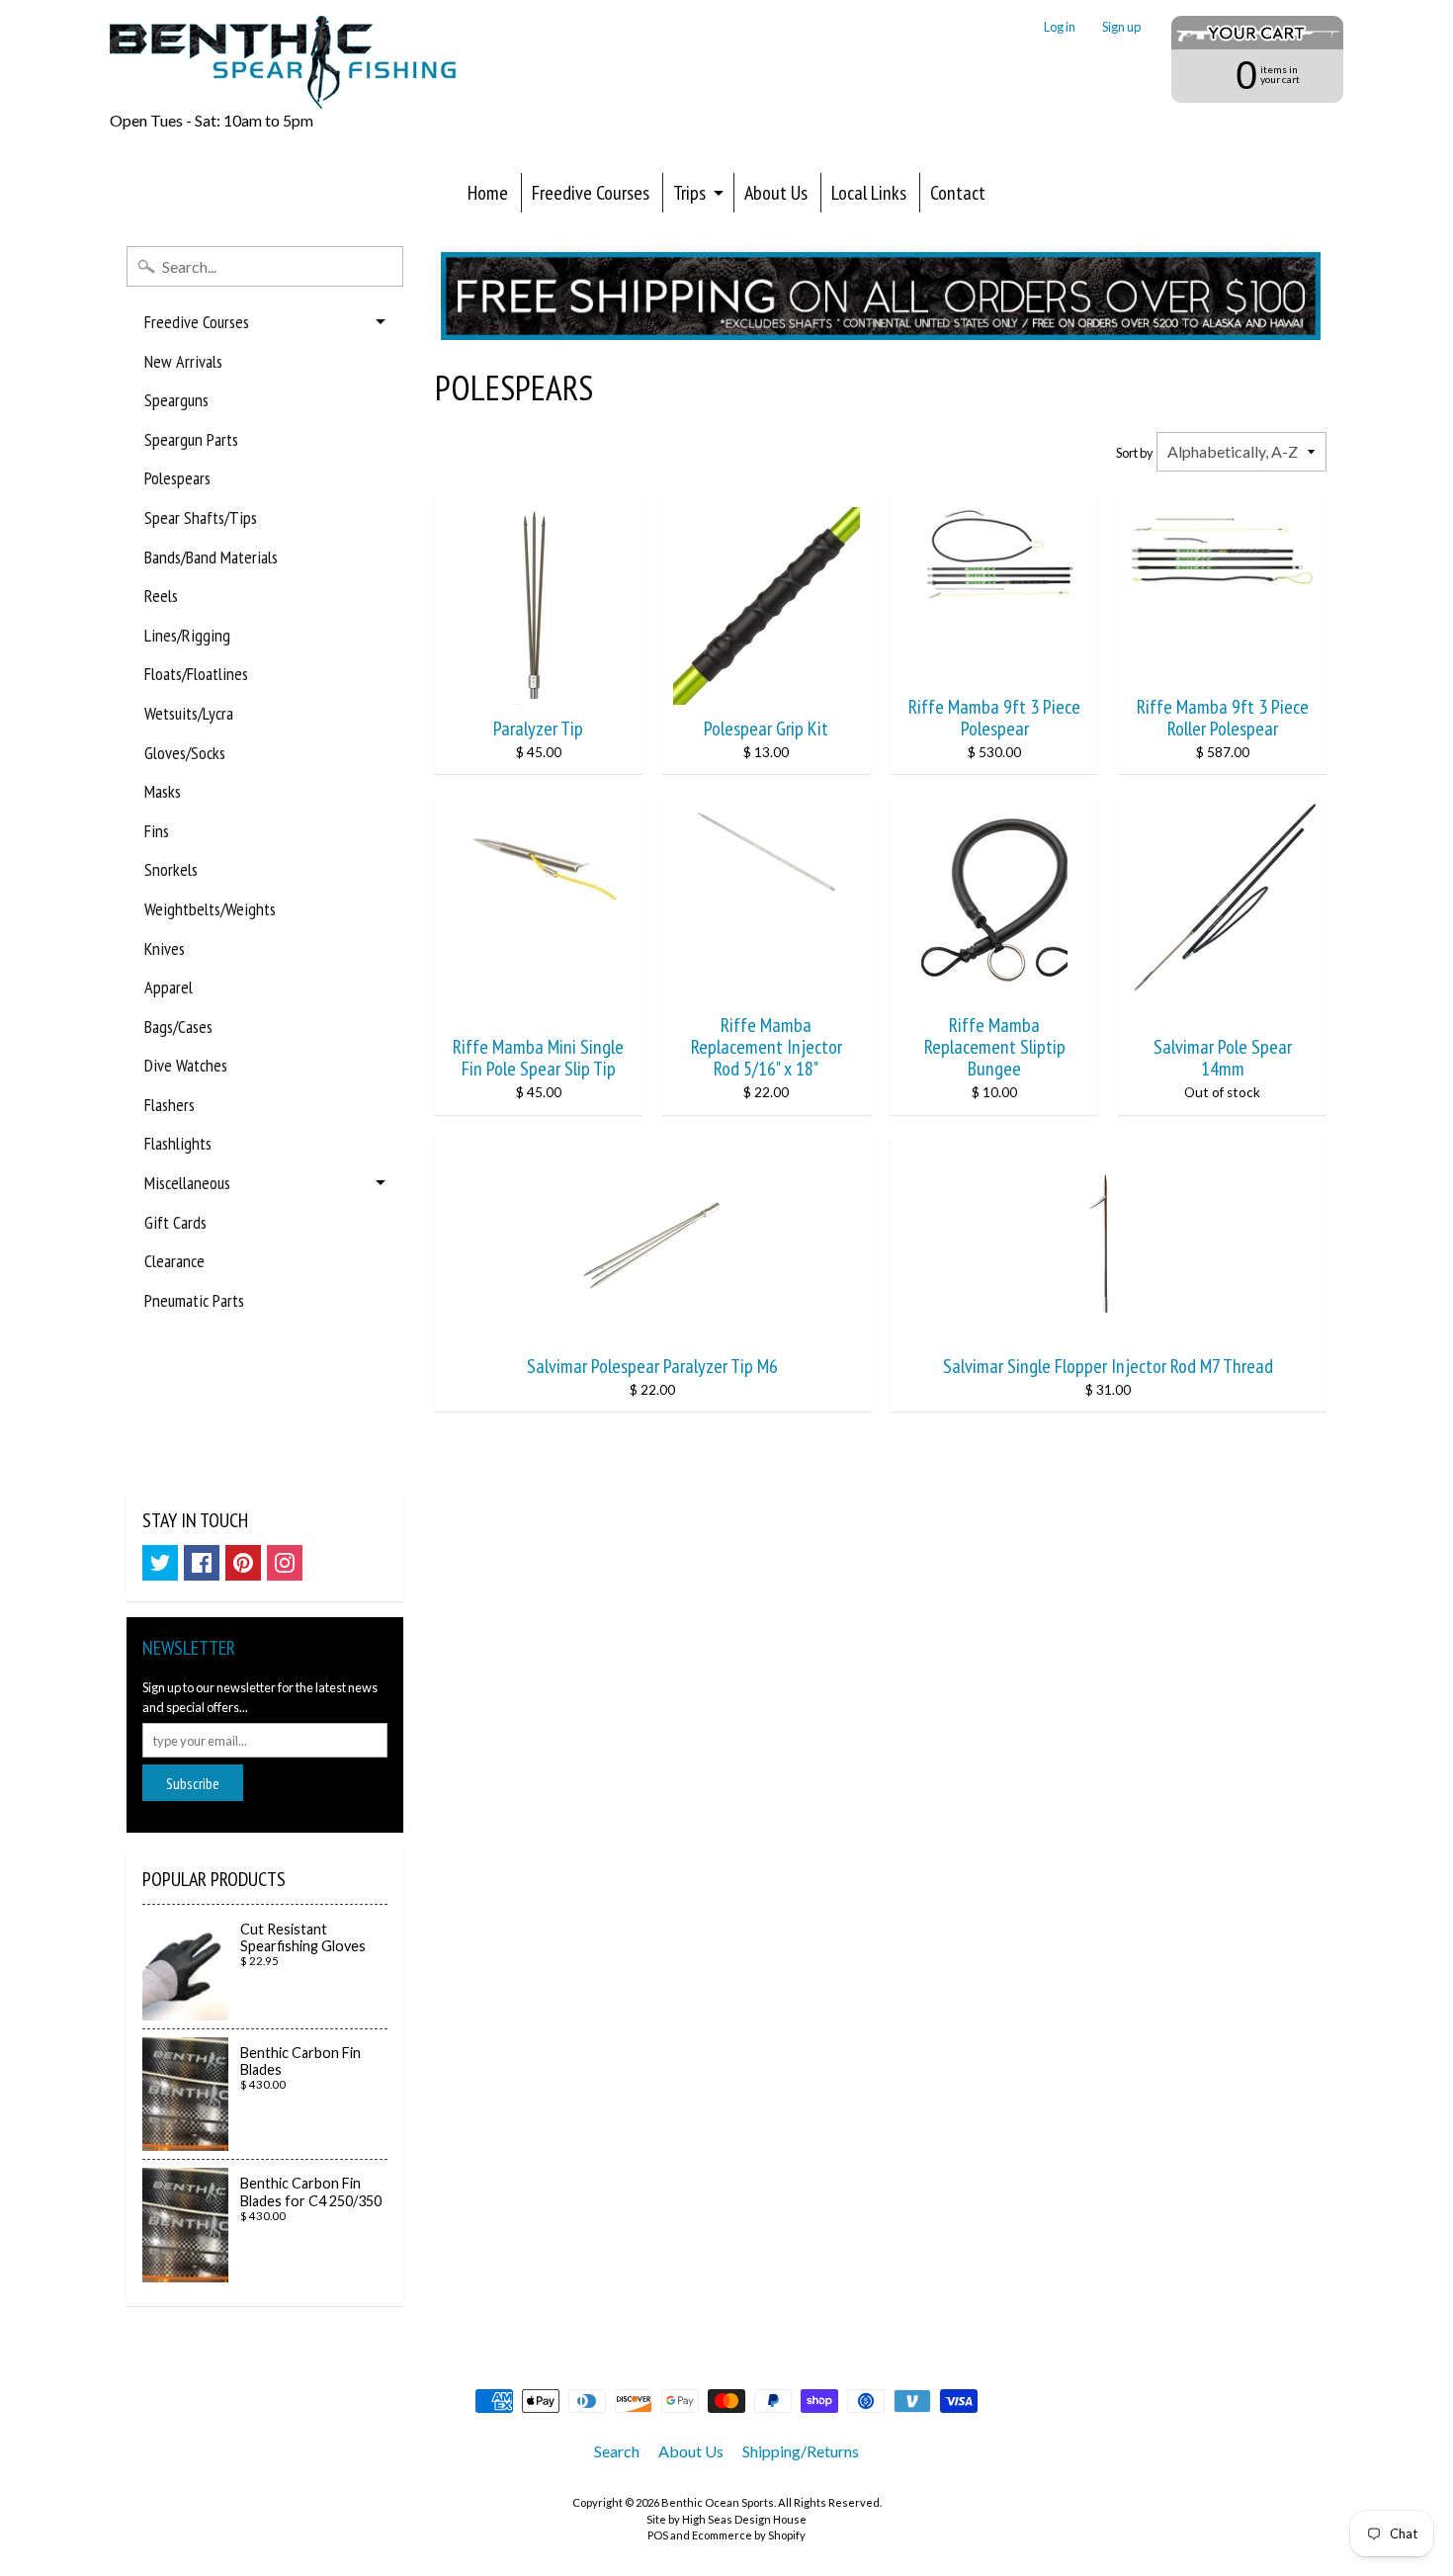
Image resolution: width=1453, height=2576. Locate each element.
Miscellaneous (187, 1183)
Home (488, 193)
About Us (776, 193)
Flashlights (178, 1143)
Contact (958, 193)
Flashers (170, 1105)
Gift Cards (175, 1222)
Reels (161, 596)
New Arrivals (183, 361)
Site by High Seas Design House (726, 2519)
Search (617, 2451)
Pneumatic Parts (194, 1300)
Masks (163, 791)
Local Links (869, 193)
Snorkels (171, 869)
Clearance (174, 1261)
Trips (689, 193)
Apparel (169, 987)
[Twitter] (160, 1563)
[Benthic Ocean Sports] (283, 62)
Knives (165, 948)
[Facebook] (202, 1563)
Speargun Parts (191, 439)
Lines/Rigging (187, 635)
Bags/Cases (178, 1027)
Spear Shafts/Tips (201, 517)
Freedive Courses (591, 193)
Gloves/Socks (185, 753)
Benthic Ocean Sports (718, 2502)
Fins (157, 831)
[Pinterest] (243, 1563)
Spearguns (176, 400)
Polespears (177, 478)
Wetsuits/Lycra (189, 713)
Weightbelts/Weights (210, 909)
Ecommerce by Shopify (749, 2535)
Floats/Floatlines (196, 674)
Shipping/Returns (801, 2451)
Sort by (1135, 453)
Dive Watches (186, 1065)
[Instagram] (285, 1563)
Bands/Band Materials (211, 557)
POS (658, 2535)
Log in (1060, 27)
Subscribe (193, 1783)
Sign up (1121, 27)
